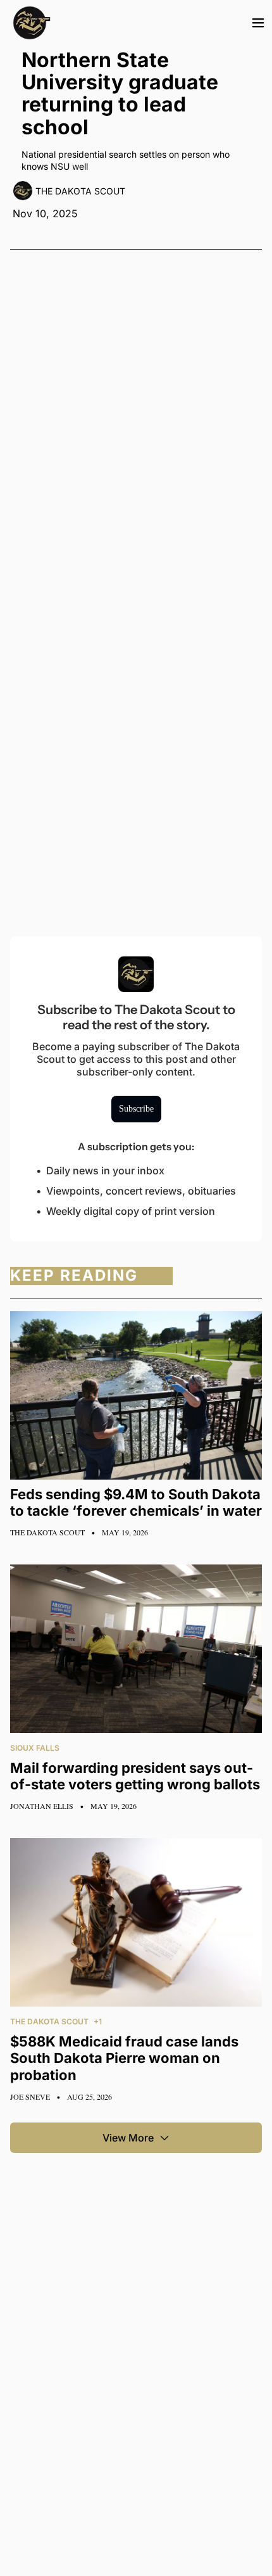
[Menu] (258, 23)
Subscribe (136, 1109)
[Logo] (32, 23)
